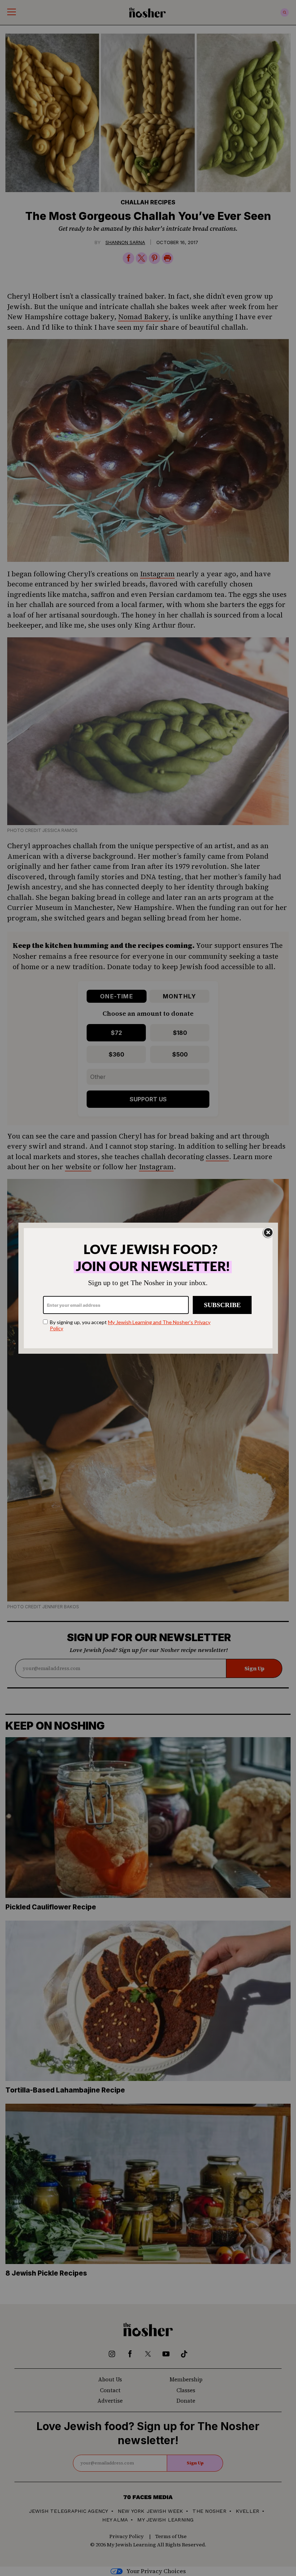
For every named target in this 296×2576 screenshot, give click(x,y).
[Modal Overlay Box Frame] (148, 1288)
